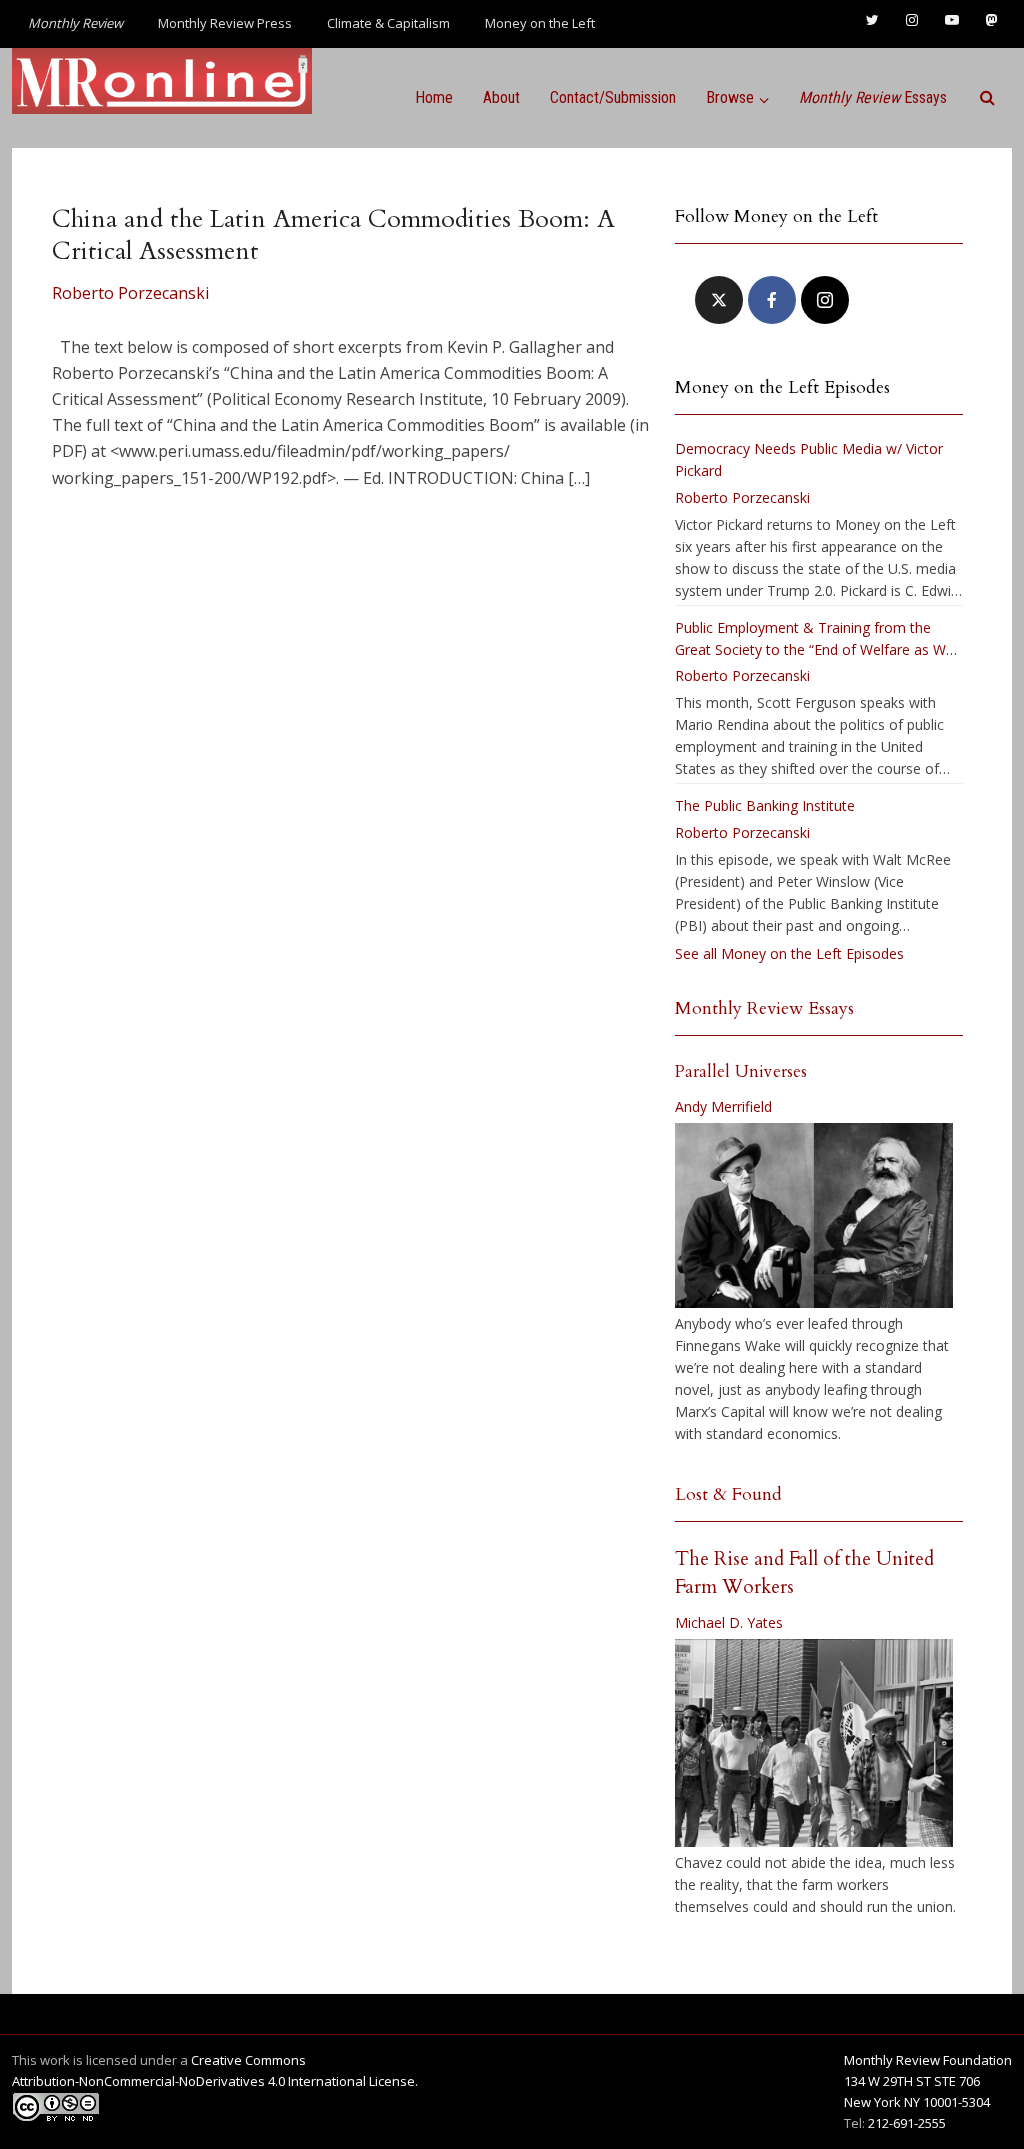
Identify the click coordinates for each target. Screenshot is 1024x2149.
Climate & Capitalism (388, 23)
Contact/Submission (613, 97)
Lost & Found (728, 1494)
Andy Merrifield (723, 1106)
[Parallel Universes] (814, 1215)
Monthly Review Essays (764, 1008)
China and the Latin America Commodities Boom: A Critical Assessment (333, 235)
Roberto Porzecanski (130, 293)
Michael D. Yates (729, 1622)
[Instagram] (825, 300)
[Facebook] (772, 300)
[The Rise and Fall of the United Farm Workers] (814, 1743)
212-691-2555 (907, 2123)
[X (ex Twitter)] (719, 300)
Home (434, 97)
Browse (730, 97)
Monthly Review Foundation (928, 2060)
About (501, 97)
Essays (873, 97)
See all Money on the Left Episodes (789, 953)
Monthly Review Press (225, 23)
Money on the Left (540, 23)
